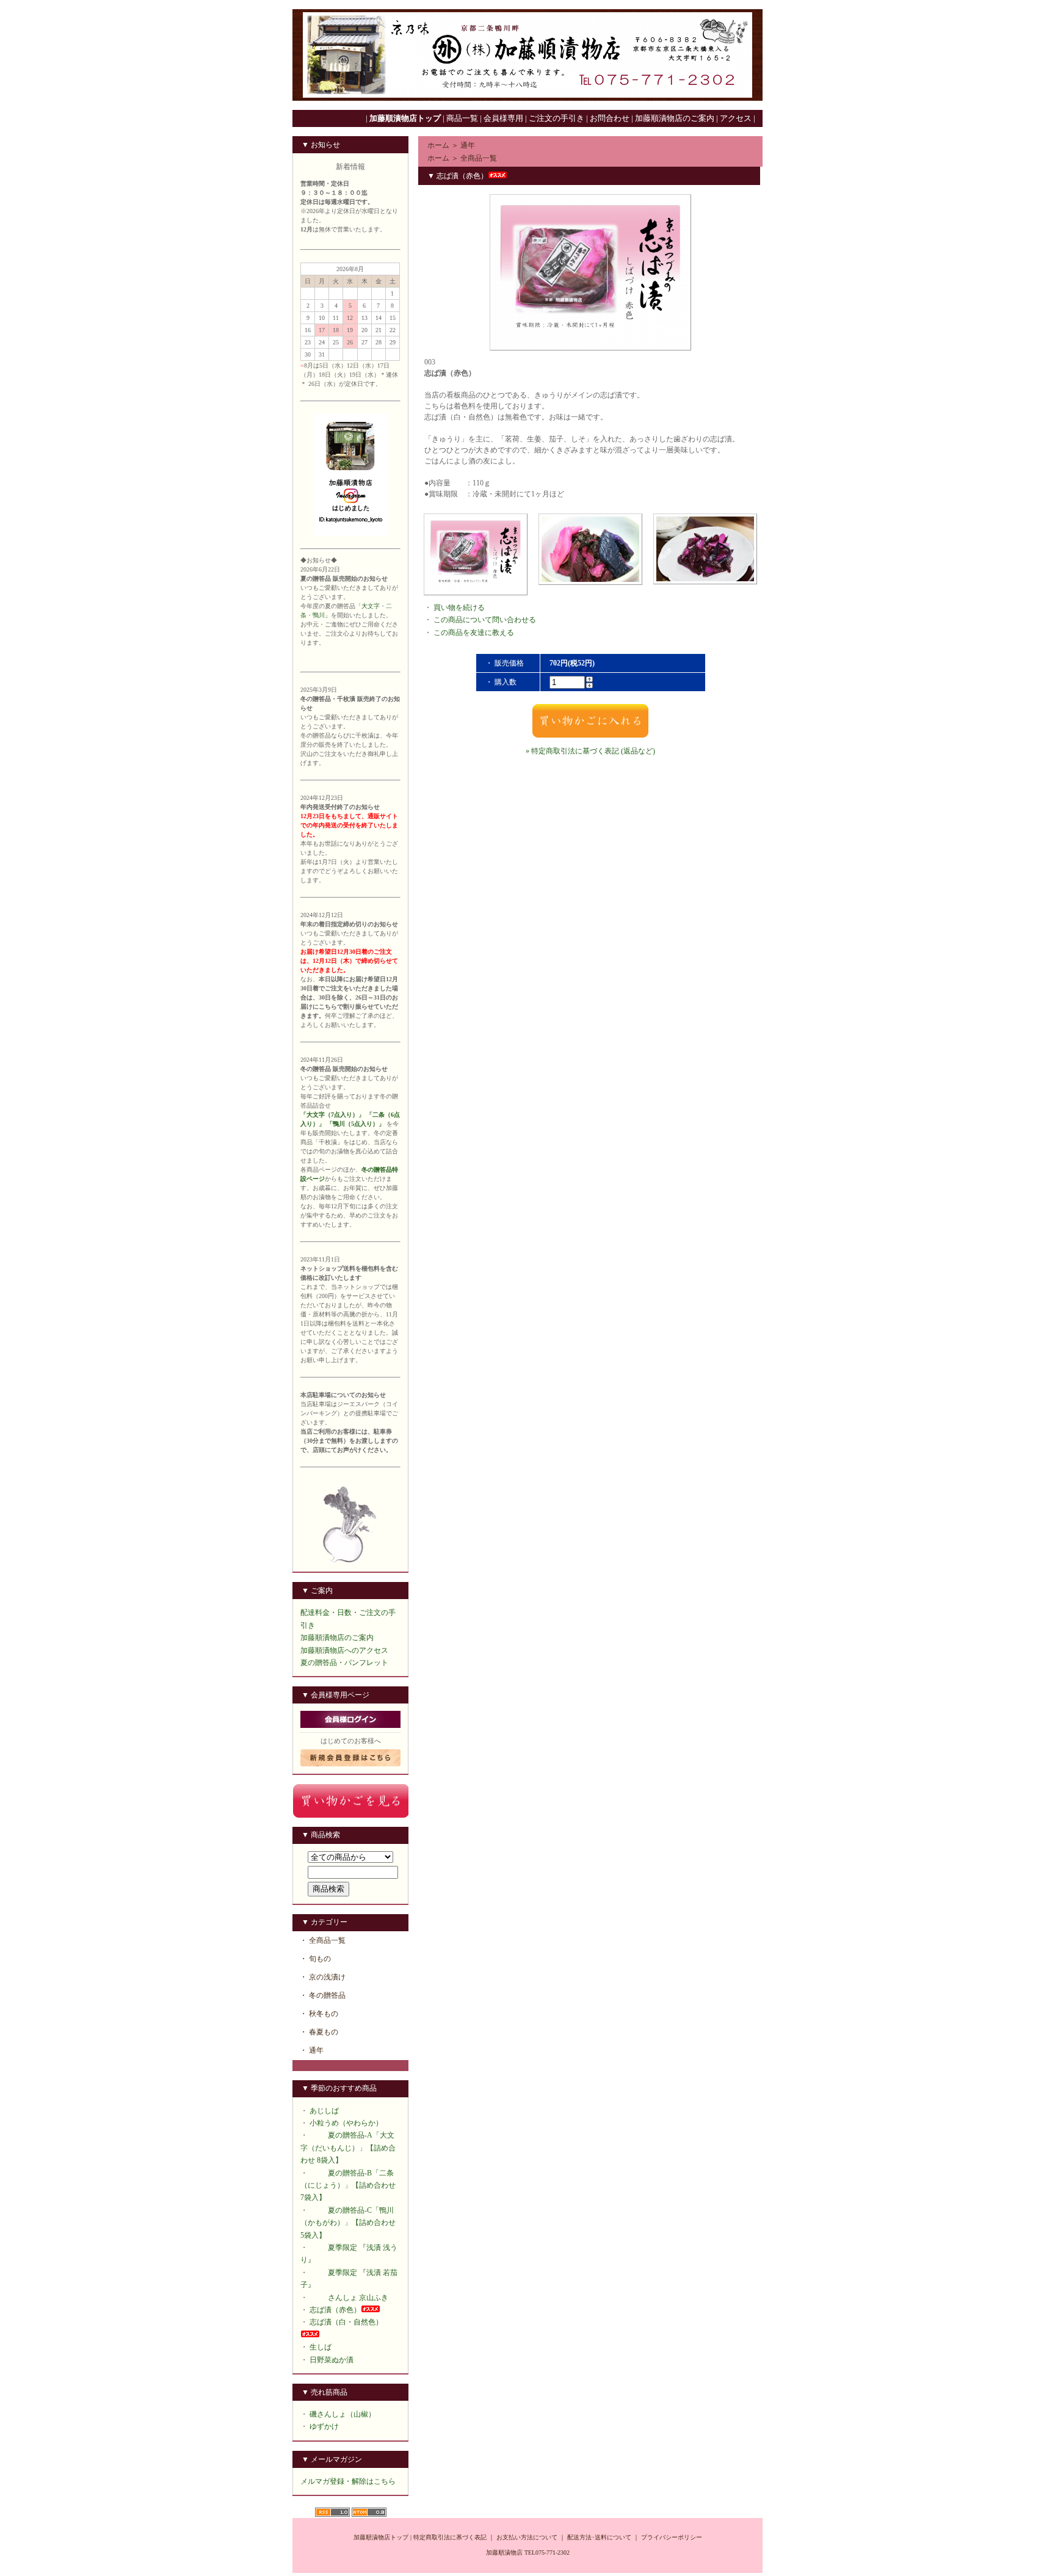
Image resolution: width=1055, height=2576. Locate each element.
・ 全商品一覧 (323, 1940)
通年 (468, 145)
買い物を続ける (459, 608)
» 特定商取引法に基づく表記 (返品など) (590, 751)
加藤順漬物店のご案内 (337, 1638)
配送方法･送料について (599, 2537)
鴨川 (319, 615)
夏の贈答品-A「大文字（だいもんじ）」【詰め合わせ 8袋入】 (348, 2148)
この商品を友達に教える (474, 633)
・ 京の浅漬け (323, 1977)
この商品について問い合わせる (485, 620)
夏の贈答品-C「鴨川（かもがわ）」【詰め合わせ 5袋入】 (348, 2223)
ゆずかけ (324, 2426)
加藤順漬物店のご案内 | (677, 118)
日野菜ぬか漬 (332, 2360)
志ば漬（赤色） (335, 2310)
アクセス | (738, 118)
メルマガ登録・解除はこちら (348, 2481)
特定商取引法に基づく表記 (450, 2537)
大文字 (371, 606)
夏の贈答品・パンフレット (344, 1663)
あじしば (324, 2111)
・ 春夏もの (319, 2032)
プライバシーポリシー (672, 2537)
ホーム (438, 145)
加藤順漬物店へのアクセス (344, 1650)
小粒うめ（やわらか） (346, 2123)
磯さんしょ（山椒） (343, 2414)
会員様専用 (503, 118)
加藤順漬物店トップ (381, 2537)
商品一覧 (462, 118)
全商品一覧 (479, 158)
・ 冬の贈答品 (323, 1995)
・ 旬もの (315, 1959)
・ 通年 (312, 2050)
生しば (321, 2347)
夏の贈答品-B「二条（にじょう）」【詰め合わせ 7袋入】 (348, 2186)
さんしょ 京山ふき (358, 2298)
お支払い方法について (527, 2537)
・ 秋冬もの (319, 2014)
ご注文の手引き (557, 118)
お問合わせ (610, 118)
